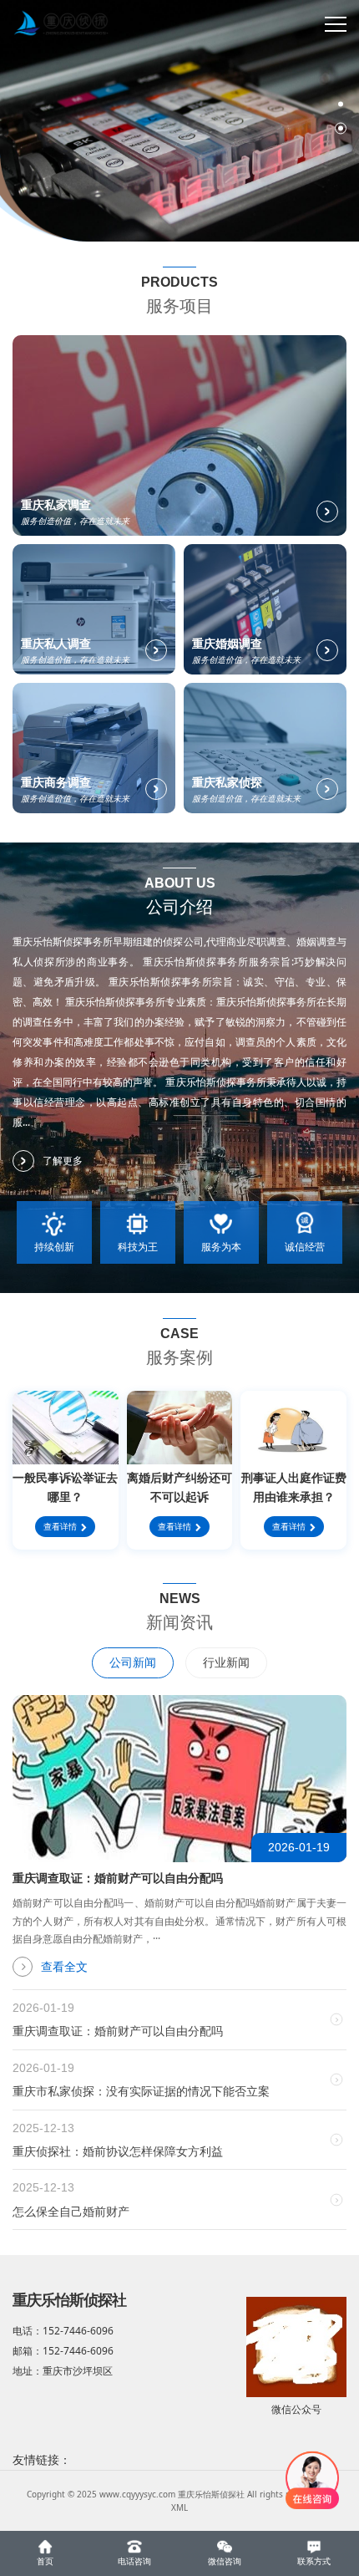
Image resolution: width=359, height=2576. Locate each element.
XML (179, 2507)
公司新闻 (133, 1662)
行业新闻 (226, 1662)
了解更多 (63, 1161)
